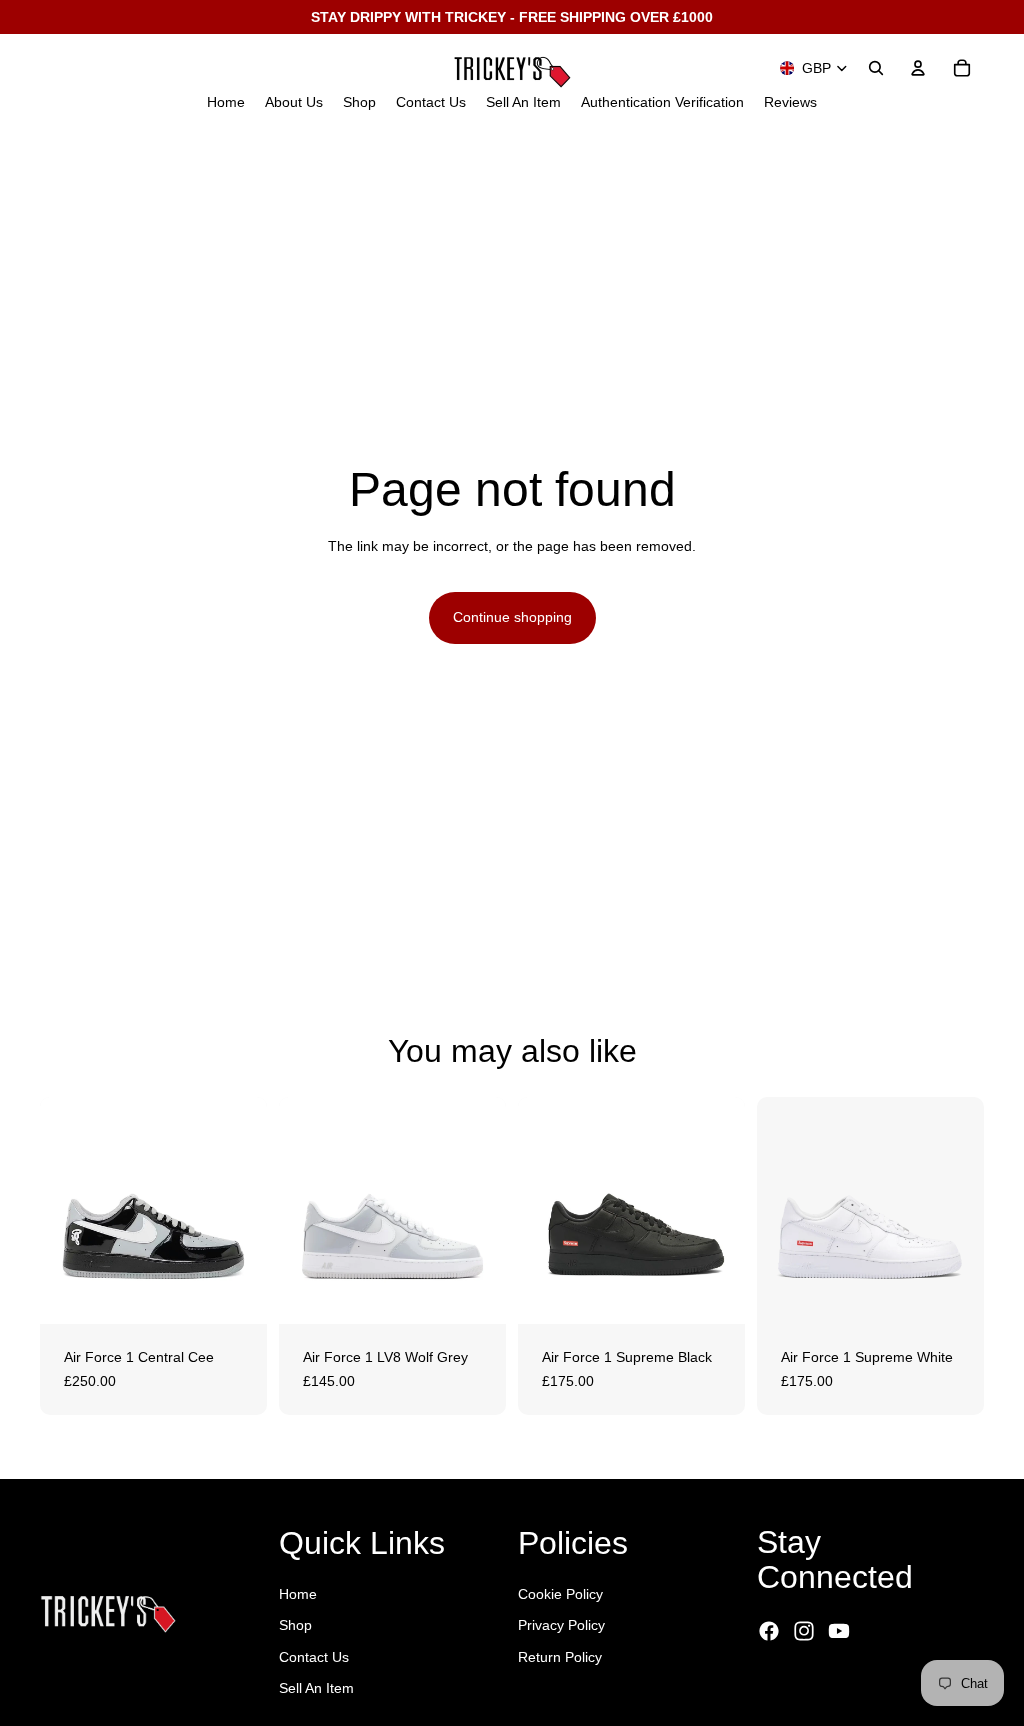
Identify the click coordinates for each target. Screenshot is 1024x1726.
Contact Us (314, 1657)
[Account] (918, 68)
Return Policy (560, 1657)
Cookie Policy (560, 1594)
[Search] (876, 68)
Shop (295, 1625)
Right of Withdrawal (846, 1687)
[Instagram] (804, 1631)
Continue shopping (512, 617)
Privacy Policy (561, 1625)
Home (298, 1594)
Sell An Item (316, 1688)
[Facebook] (769, 1631)
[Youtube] (839, 1631)
